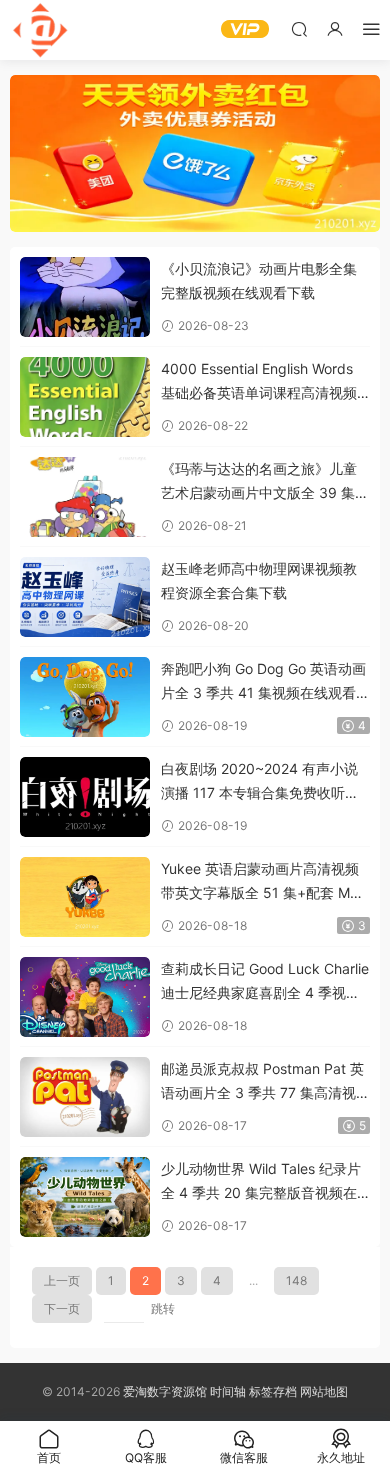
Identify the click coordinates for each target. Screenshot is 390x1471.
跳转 (163, 1308)
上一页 (62, 1280)
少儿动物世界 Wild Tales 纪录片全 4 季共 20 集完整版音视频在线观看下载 (261, 1182)
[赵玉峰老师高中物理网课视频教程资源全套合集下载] (85, 597)
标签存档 (273, 1391)
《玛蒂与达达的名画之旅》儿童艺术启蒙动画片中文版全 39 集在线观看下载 (265, 482)
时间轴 (228, 1391)
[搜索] (299, 28)
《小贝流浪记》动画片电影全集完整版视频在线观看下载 (259, 280)
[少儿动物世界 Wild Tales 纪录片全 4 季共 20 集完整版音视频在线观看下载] (85, 1197)
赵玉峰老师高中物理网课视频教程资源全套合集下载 (259, 580)
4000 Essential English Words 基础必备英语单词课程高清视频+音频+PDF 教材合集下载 (259, 382)
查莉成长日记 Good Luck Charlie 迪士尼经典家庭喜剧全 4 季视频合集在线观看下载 (265, 982)
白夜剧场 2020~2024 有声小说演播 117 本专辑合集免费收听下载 (260, 782)
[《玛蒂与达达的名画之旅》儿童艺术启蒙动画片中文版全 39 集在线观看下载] (85, 497)
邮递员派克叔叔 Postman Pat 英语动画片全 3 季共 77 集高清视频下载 (265, 1082)
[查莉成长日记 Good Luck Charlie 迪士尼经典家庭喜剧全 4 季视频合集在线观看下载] (85, 997)
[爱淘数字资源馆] (40, 30)
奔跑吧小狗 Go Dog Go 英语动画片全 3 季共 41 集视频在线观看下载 (265, 682)
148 (296, 1280)
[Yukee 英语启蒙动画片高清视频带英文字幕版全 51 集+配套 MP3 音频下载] (85, 897)
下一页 (62, 1308)
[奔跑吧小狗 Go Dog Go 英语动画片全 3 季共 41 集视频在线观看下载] (85, 697)
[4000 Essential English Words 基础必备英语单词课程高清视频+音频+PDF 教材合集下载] (85, 397)
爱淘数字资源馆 (165, 1391)
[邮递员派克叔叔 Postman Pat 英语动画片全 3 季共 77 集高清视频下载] (85, 1097)
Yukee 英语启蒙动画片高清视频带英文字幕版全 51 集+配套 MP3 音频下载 (264, 882)
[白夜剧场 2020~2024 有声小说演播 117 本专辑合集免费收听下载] (85, 797)
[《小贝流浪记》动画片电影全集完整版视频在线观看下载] (85, 297)
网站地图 (324, 1391)
